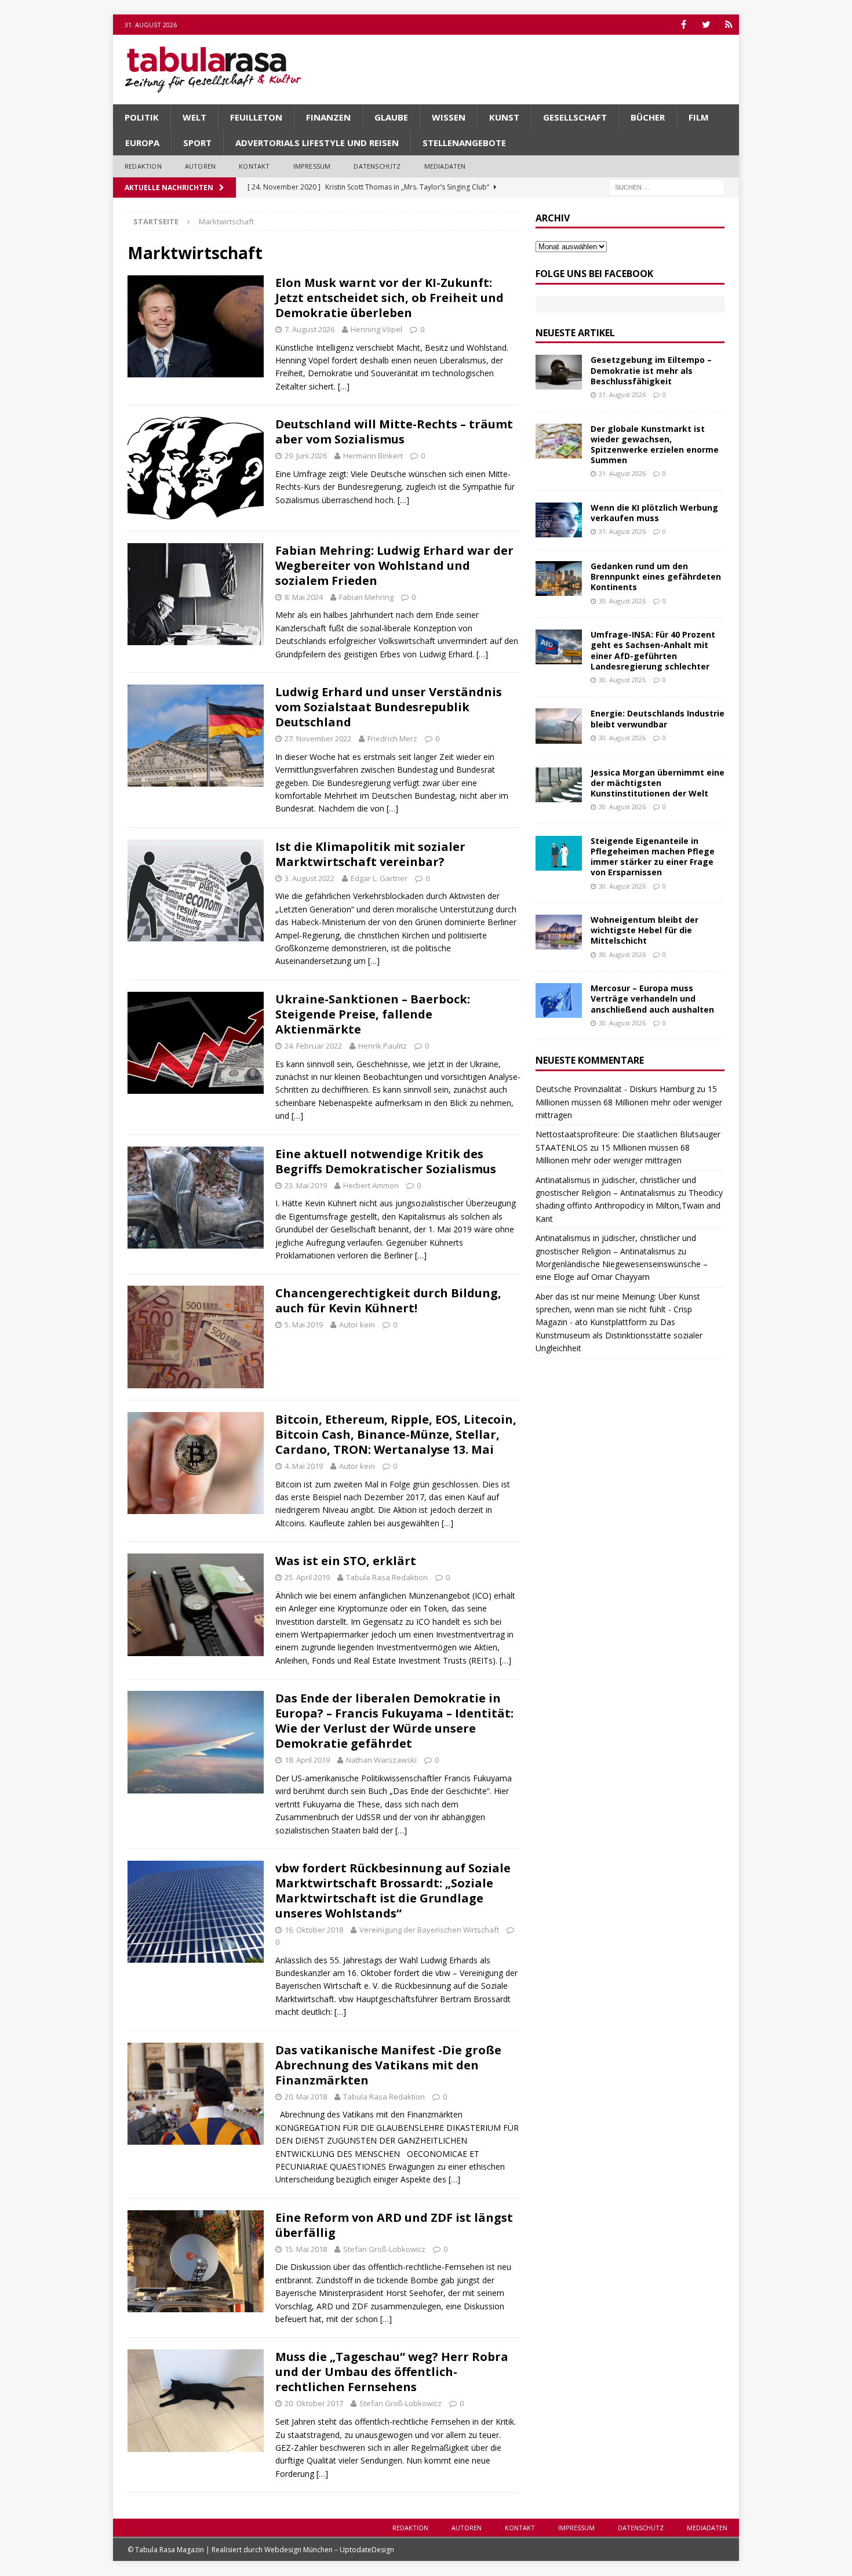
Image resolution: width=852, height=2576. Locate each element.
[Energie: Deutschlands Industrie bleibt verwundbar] (559, 726)
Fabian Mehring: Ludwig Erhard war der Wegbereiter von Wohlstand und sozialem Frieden (394, 565)
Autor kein (357, 1325)
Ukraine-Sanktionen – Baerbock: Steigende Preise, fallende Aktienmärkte (373, 1014)
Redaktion (143, 166)
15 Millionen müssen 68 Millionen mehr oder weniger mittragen (629, 1102)
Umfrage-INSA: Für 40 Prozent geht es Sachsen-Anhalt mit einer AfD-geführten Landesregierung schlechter (653, 650)
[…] (344, 386)
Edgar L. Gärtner (379, 878)
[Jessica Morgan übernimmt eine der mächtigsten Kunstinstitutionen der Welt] (559, 785)
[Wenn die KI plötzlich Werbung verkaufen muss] (559, 520)
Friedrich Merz (392, 738)
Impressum (312, 166)
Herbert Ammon (371, 1185)
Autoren (200, 166)
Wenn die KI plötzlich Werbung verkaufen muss (654, 513)
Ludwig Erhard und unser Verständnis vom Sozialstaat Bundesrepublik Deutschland (389, 707)
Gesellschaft (575, 117)
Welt (194, 117)
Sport (197, 143)
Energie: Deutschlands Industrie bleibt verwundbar (658, 718)
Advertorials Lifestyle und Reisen (317, 143)
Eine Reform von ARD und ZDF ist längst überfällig (394, 2225)
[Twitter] (706, 25)
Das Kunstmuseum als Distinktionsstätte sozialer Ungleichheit (619, 1335)
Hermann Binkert (373, 456)
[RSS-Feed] (729, 25)
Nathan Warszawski (381, 1760)
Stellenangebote (464, 143)
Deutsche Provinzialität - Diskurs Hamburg (615, 1089)
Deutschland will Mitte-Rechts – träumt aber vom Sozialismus (394, 432)
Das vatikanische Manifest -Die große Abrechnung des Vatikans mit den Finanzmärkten (388, 2065)
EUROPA (142, 143)
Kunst (504, 117)
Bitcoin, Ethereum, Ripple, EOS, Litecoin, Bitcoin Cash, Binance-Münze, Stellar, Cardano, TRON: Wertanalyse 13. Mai (396, 1434)
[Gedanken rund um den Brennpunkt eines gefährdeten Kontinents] (559, 578)
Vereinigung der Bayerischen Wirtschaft (429, 1930)
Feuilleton (256, 117)
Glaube (391, 117)
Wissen (449, 117)
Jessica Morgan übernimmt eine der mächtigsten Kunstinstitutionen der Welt (658, 783)
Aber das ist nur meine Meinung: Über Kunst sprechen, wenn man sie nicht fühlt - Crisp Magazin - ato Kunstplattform (618, 1309)
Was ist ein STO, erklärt (346, 1561)
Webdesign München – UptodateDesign (329, 2550)
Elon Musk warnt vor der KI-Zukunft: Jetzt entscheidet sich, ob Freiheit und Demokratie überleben (389, 298)
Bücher (648, 117)
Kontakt (254, 166)
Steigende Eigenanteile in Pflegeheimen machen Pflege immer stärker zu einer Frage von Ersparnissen (653, 857)
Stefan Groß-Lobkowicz (384, 2249)
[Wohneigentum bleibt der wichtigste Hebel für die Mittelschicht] (559, 932)
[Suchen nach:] (667, 186)
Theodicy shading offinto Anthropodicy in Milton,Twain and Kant (629, 1206)
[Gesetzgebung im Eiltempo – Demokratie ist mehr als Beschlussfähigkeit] (559, 372)
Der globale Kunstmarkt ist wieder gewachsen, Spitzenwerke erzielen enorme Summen (655, 445)
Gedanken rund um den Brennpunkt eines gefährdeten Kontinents (656, 576)
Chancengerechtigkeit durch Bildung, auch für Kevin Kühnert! (388, 1300)
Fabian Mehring (366, 597)
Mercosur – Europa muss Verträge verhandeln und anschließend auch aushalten (652, 998)
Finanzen (328, 117)
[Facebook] (684, 25)
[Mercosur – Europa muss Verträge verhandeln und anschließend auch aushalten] (559, 1000)
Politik (142, 117)
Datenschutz (377, 166)
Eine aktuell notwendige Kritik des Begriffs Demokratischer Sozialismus (386, 1161)
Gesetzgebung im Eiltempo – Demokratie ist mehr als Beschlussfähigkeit (651, 370)
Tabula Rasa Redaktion (387, 1577)
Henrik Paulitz (383, 1046)
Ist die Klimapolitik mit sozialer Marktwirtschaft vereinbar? (370, 854)
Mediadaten (445, 166)
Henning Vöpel (376, 329)
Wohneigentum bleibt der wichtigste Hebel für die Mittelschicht (645, 930)
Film (699, 117)
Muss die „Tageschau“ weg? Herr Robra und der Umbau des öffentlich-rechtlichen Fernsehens (392, 2372)
